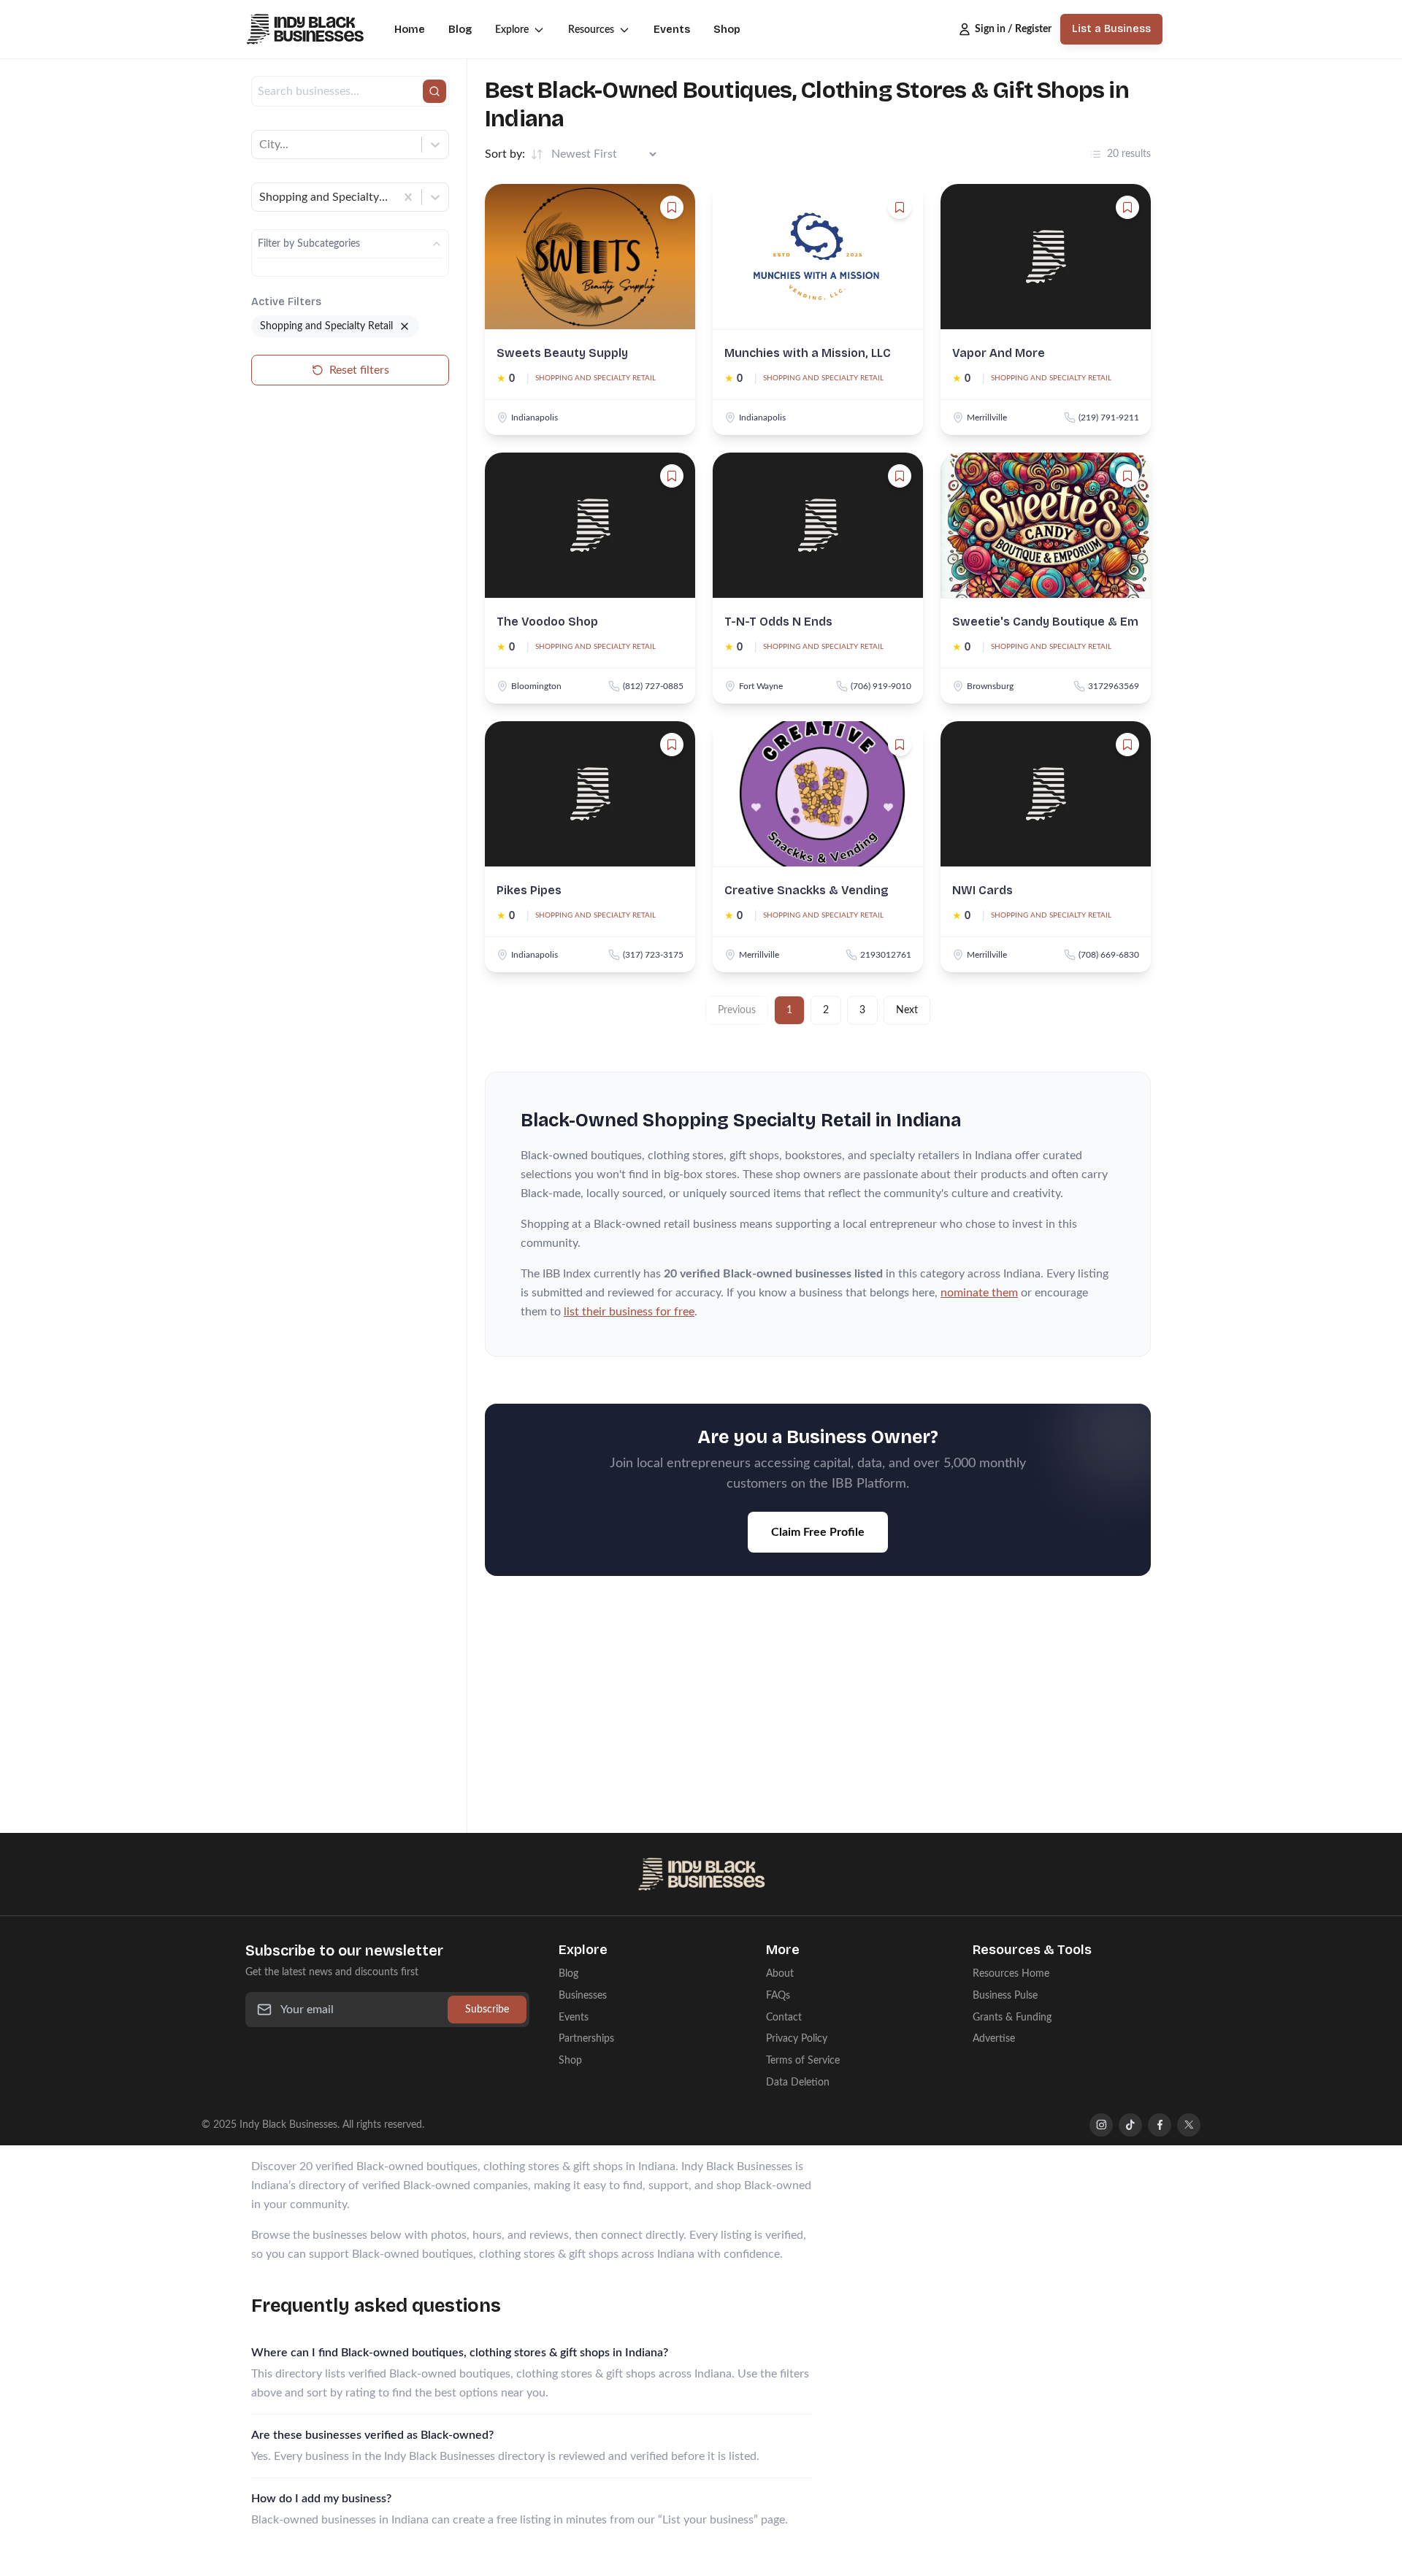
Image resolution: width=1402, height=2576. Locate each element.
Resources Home (1011, 1973)
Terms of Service (803, 2060)
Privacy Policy (797, 2038)
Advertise (994, 2038)
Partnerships (586, 2038)
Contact (784, 2017)
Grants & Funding (1012, 2017)
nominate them (979, 1293)
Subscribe (487, 2009)
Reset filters (359, 370)
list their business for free (629, 1312)
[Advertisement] (818, 1713)
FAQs (778, 1995)
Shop (727, 30)
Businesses (583, 1995)
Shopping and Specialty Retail (595, 378)
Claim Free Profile (818, 1532)
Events (672, 30)
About (780, 1973)
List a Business (1111, 29)
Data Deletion (798, 2082)
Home (410, 30)
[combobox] (261, 145)
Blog (460, 30)
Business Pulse (1005, 1995)
